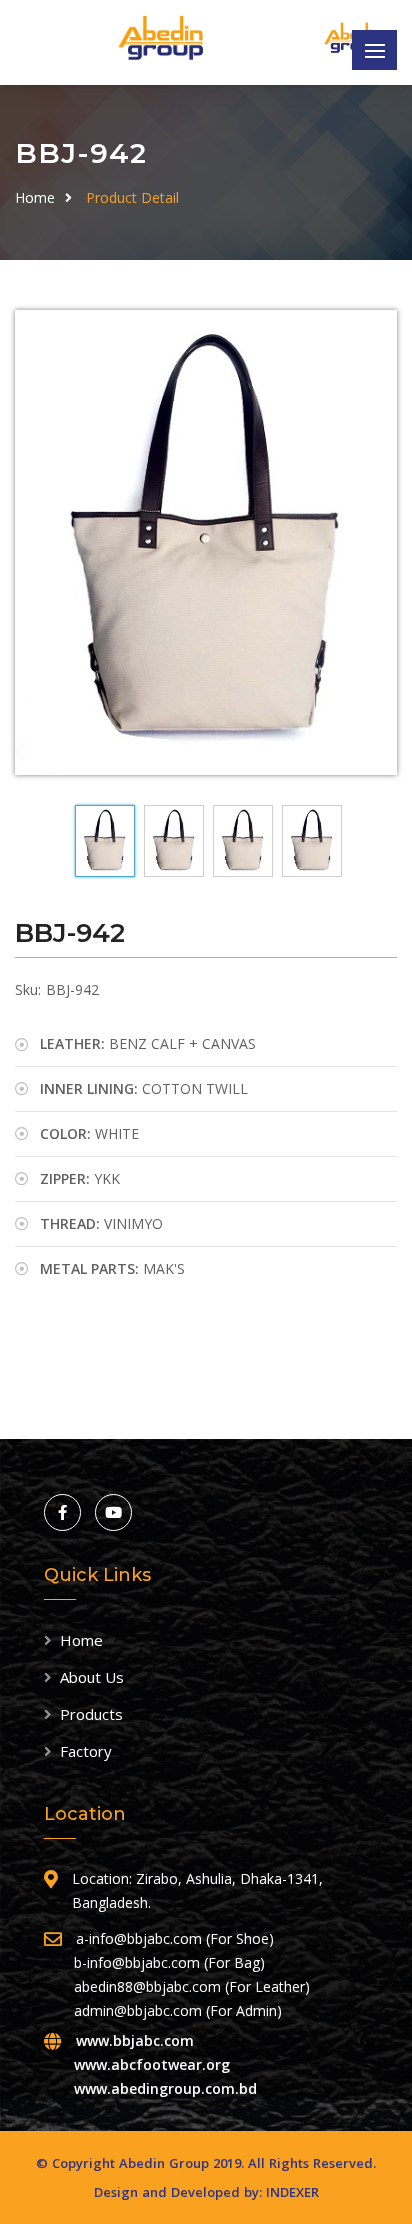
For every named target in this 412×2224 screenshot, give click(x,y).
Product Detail (132, 197)
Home (35, 197)
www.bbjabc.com (135, 2040)
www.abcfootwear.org (152, 2064)
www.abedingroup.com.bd (165, 2088)
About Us (92, 1677)
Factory (86, 1751)
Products (91, 1714)
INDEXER (292, 2192)
